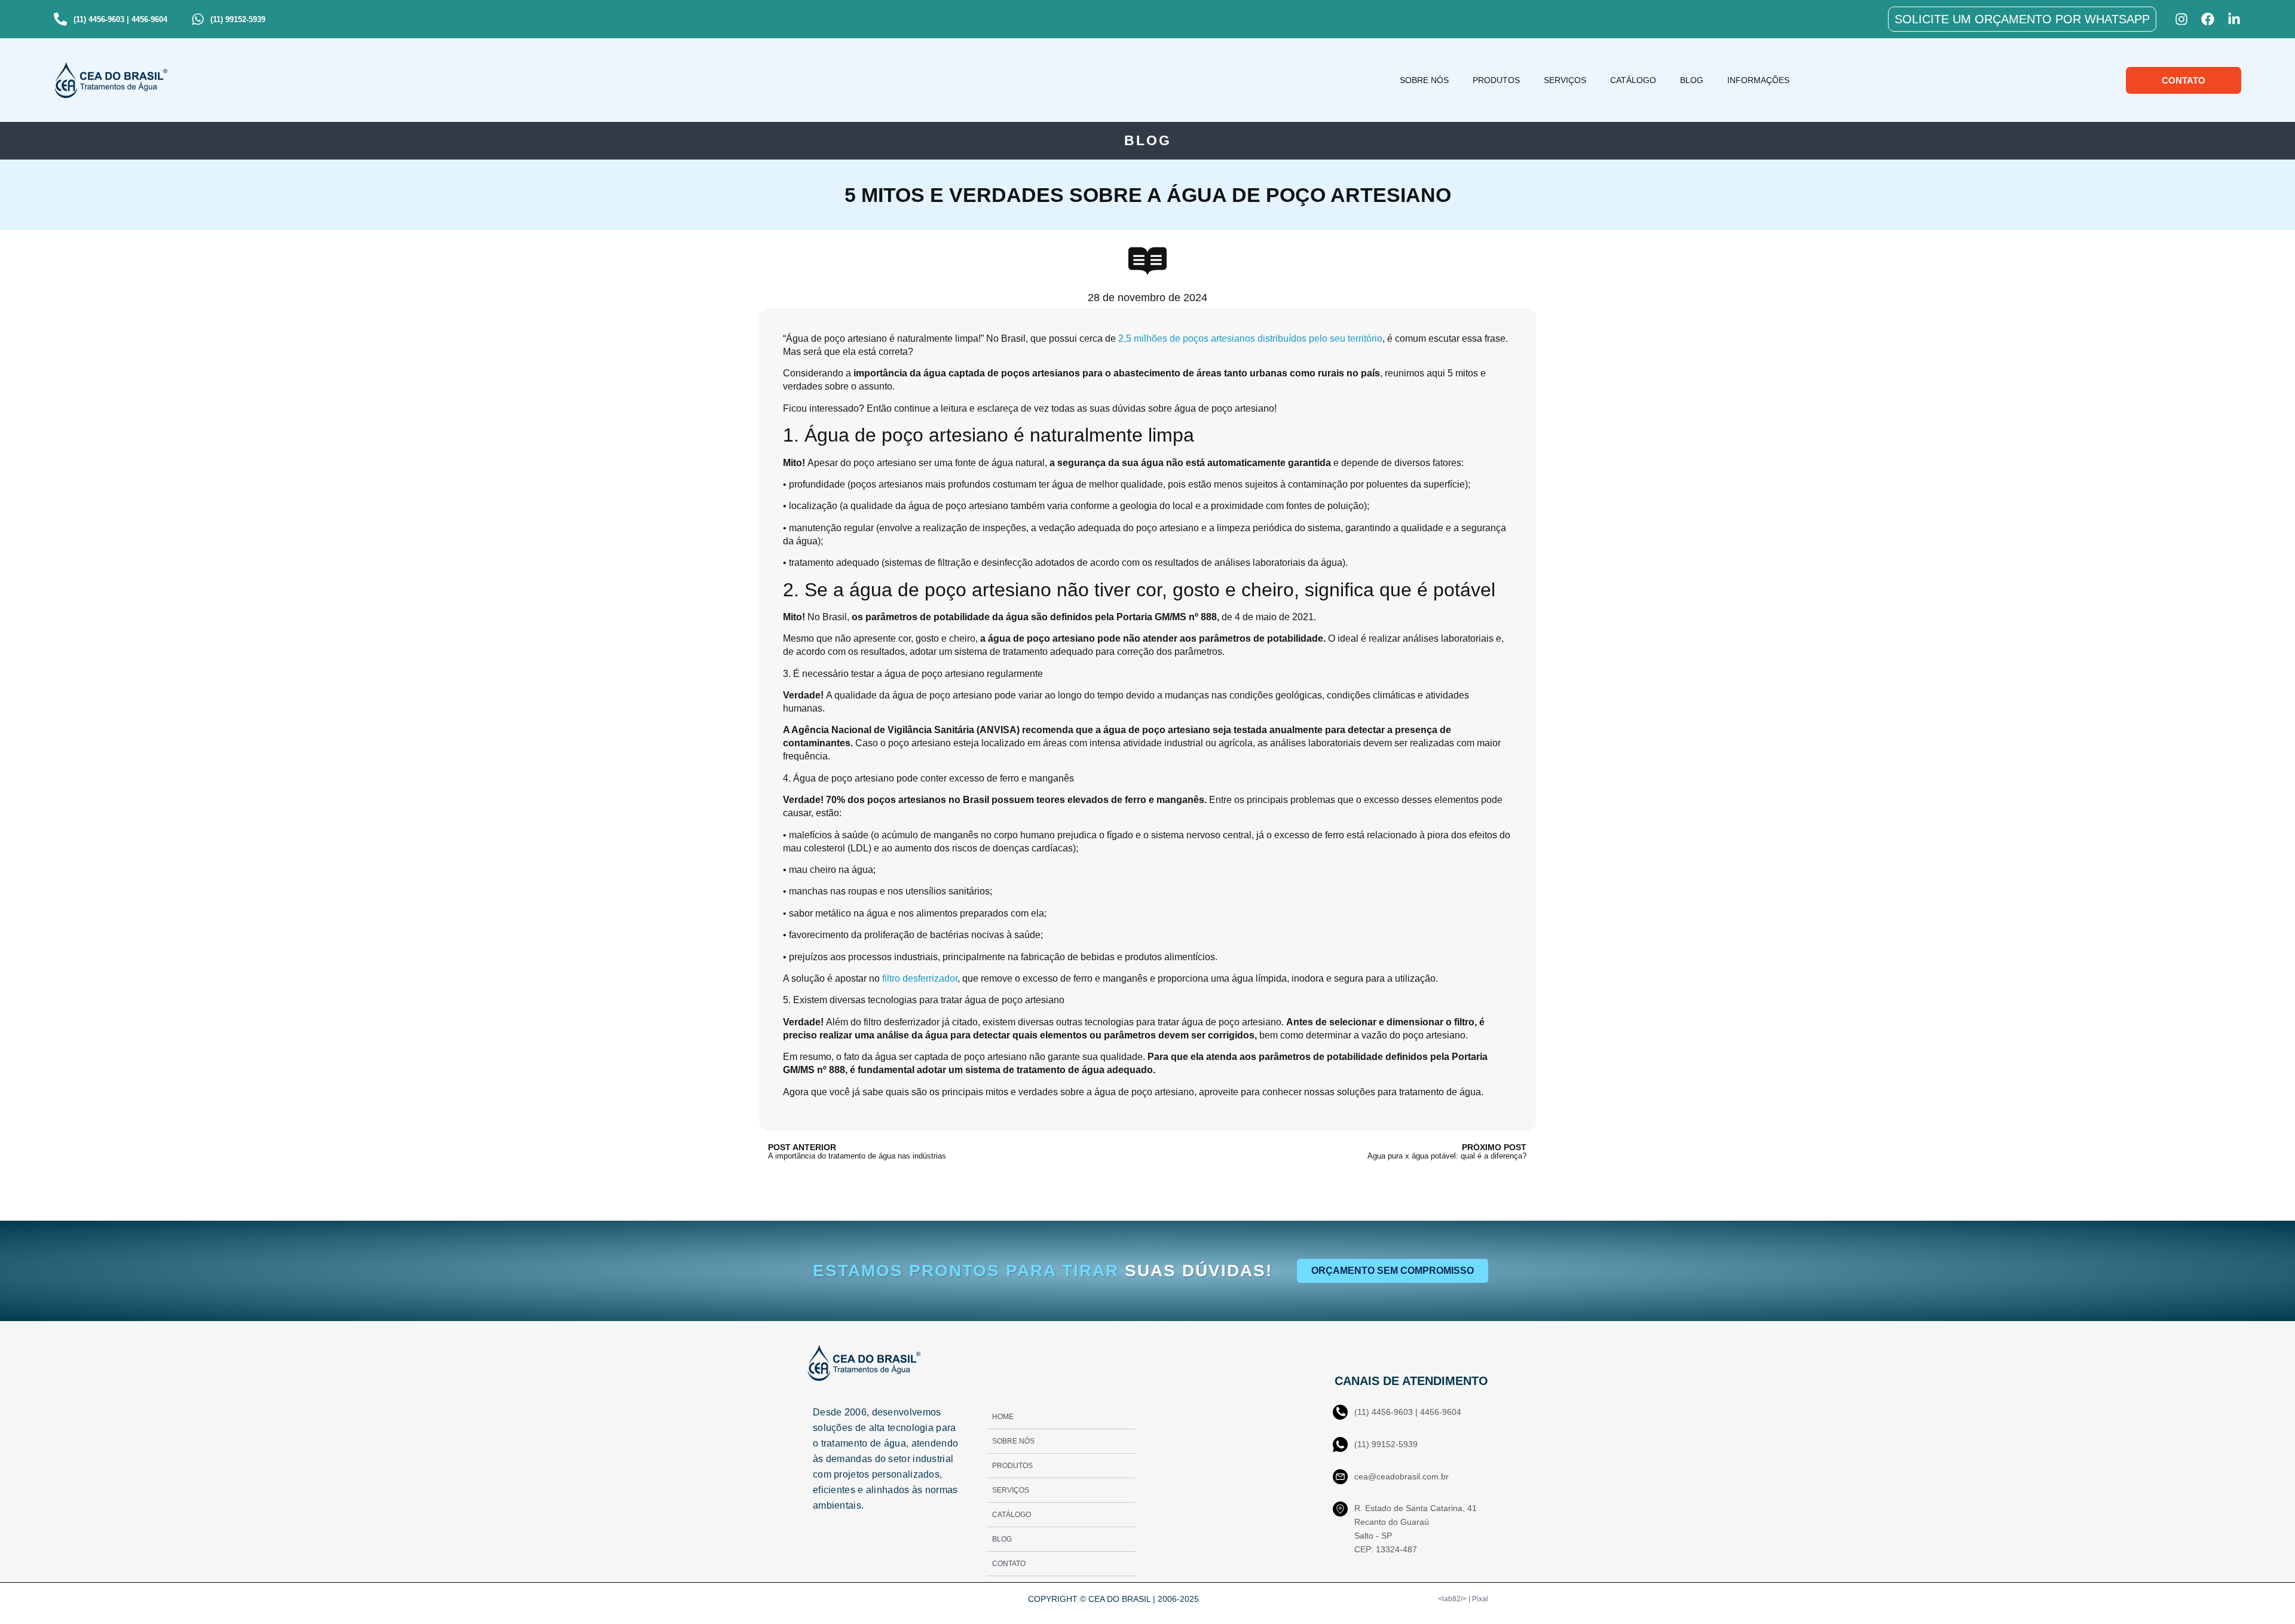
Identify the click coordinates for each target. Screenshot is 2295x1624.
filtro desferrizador (920, 978)
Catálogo (1633, 80)
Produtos (1496, 80)
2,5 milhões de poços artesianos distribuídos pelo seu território (1250, 338)
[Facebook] (2208, 19)
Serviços (1565, 80)
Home (1003, 1417)
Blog (1692, 80)
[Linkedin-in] (2234, 19)
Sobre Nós (1424, 80)
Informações (1758, 80)
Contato (1009, 1564)
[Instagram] (2181, 19)
